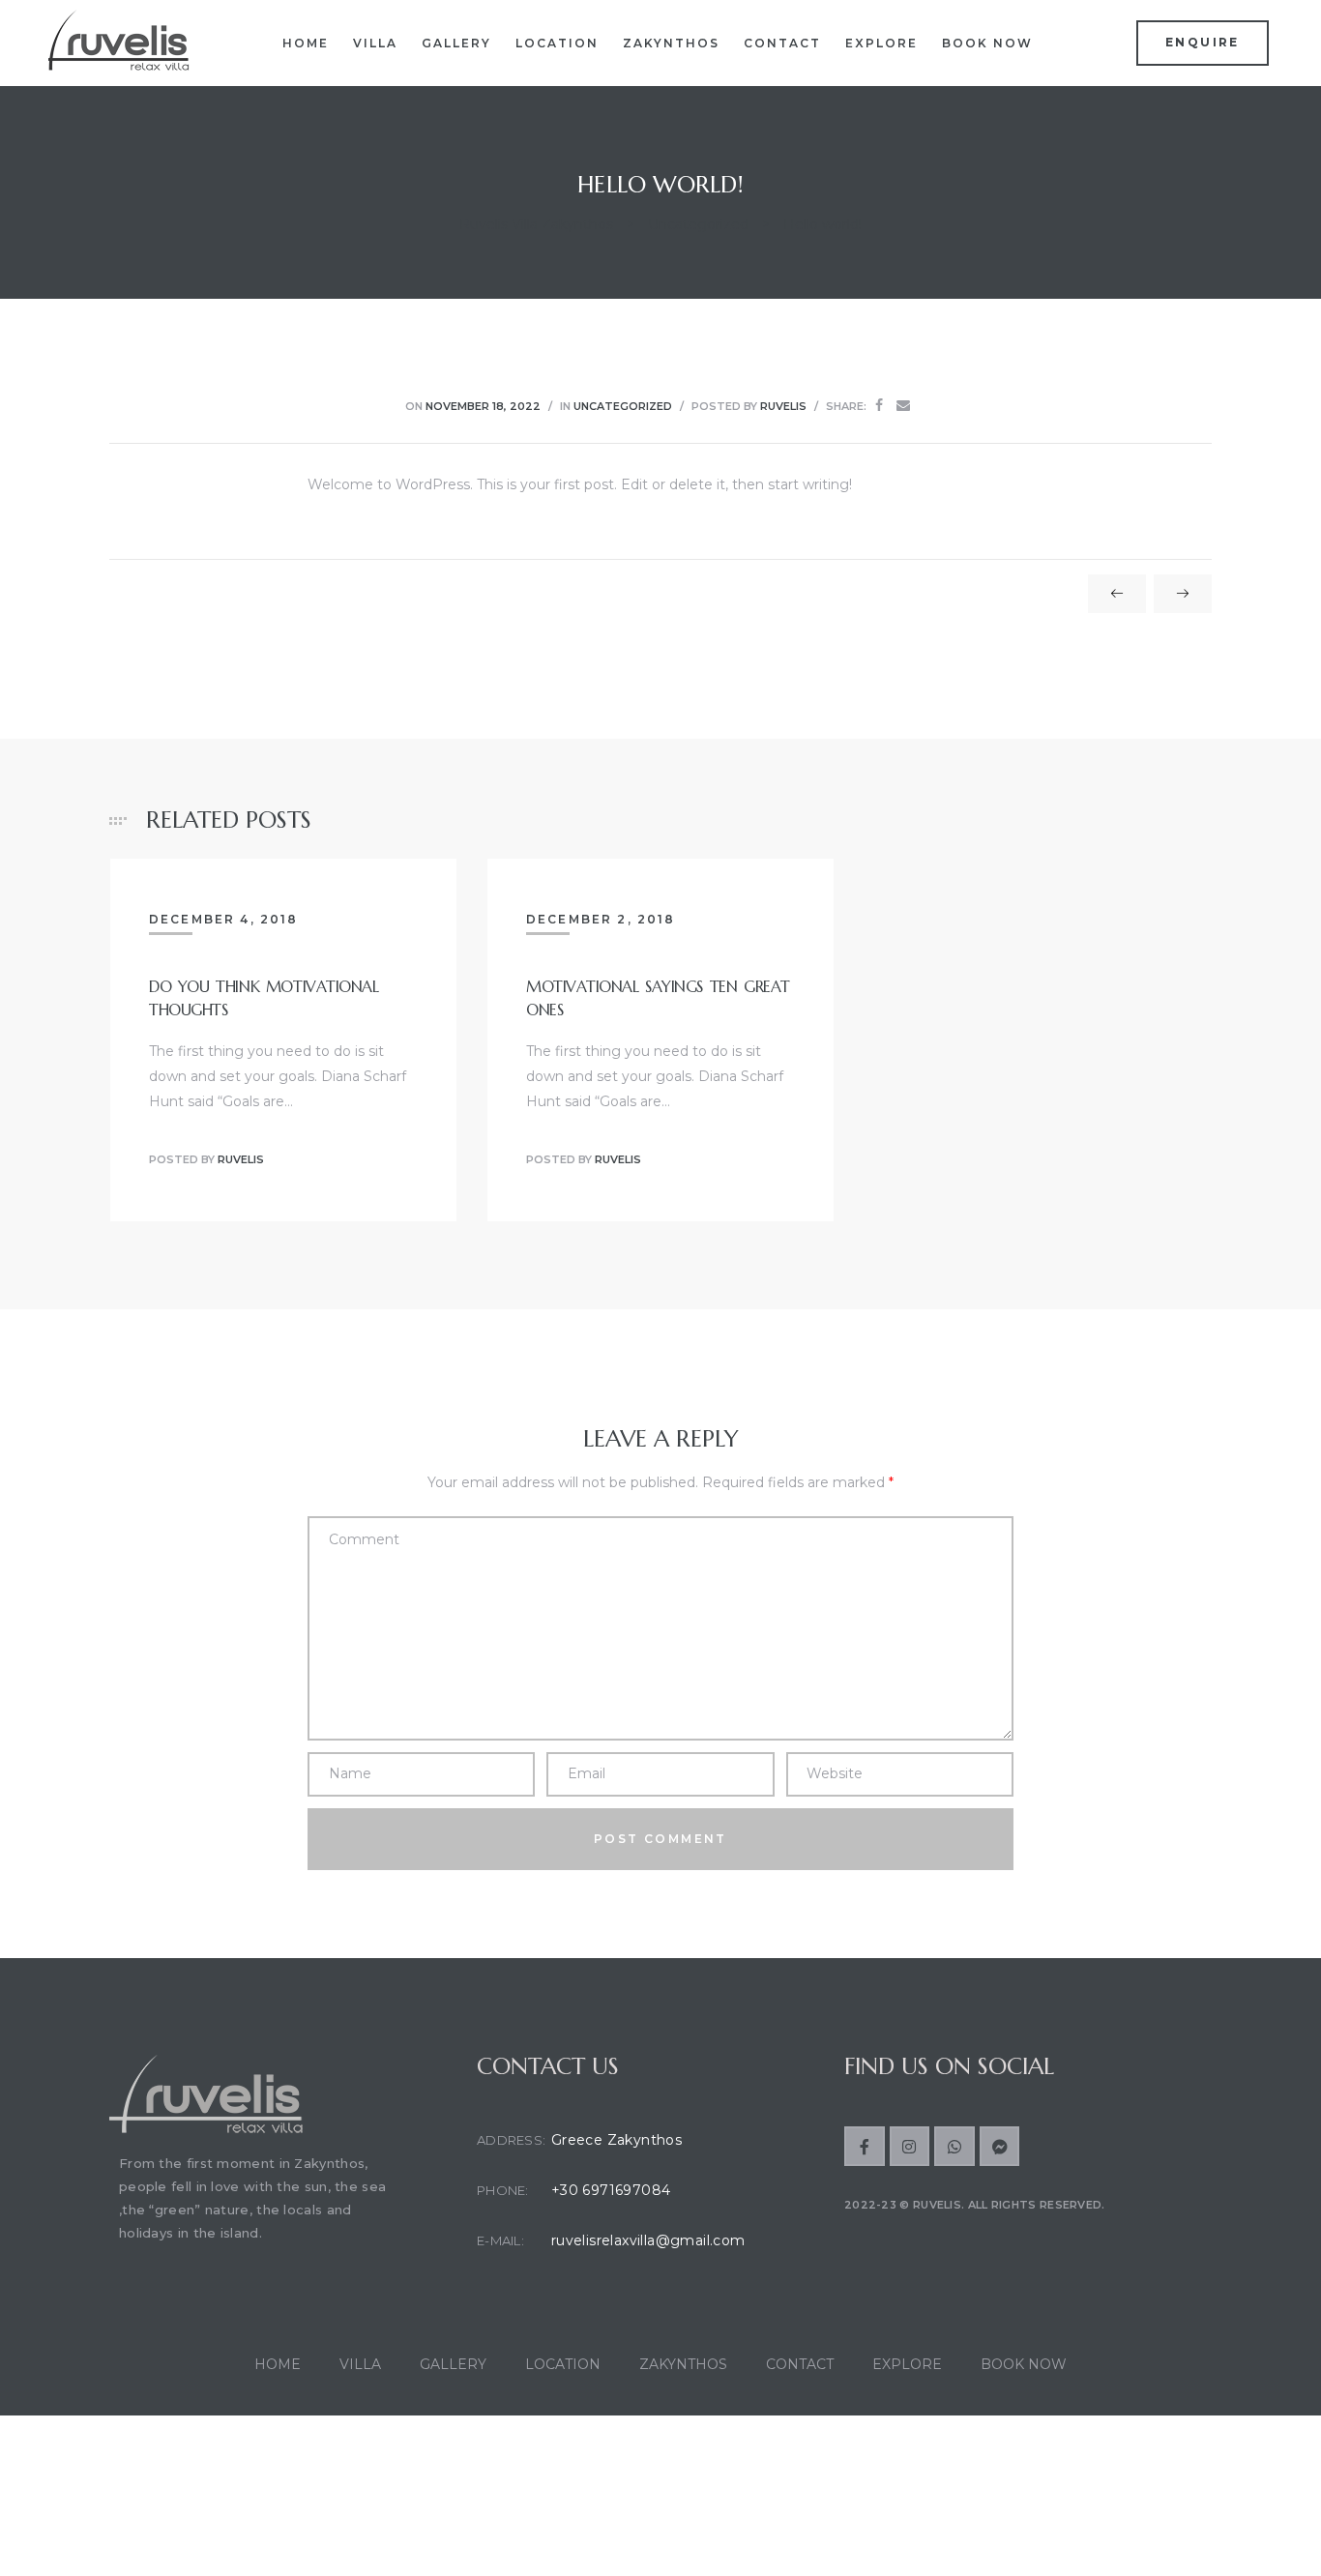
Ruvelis (783, 406)
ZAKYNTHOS (671, 43)
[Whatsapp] (954, 2147)
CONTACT (782, 43)
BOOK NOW (987, 43)
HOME (306, 43)
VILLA (375, 43)
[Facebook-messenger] (1000, 2147)
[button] (1203, 43)
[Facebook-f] (865, 2147)
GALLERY (456, 43)
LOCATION (557, 43)
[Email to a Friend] (903, 406)
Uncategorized (623, 406)
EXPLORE (881, 43)
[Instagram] (910, 2147)
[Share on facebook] (879, 406)
